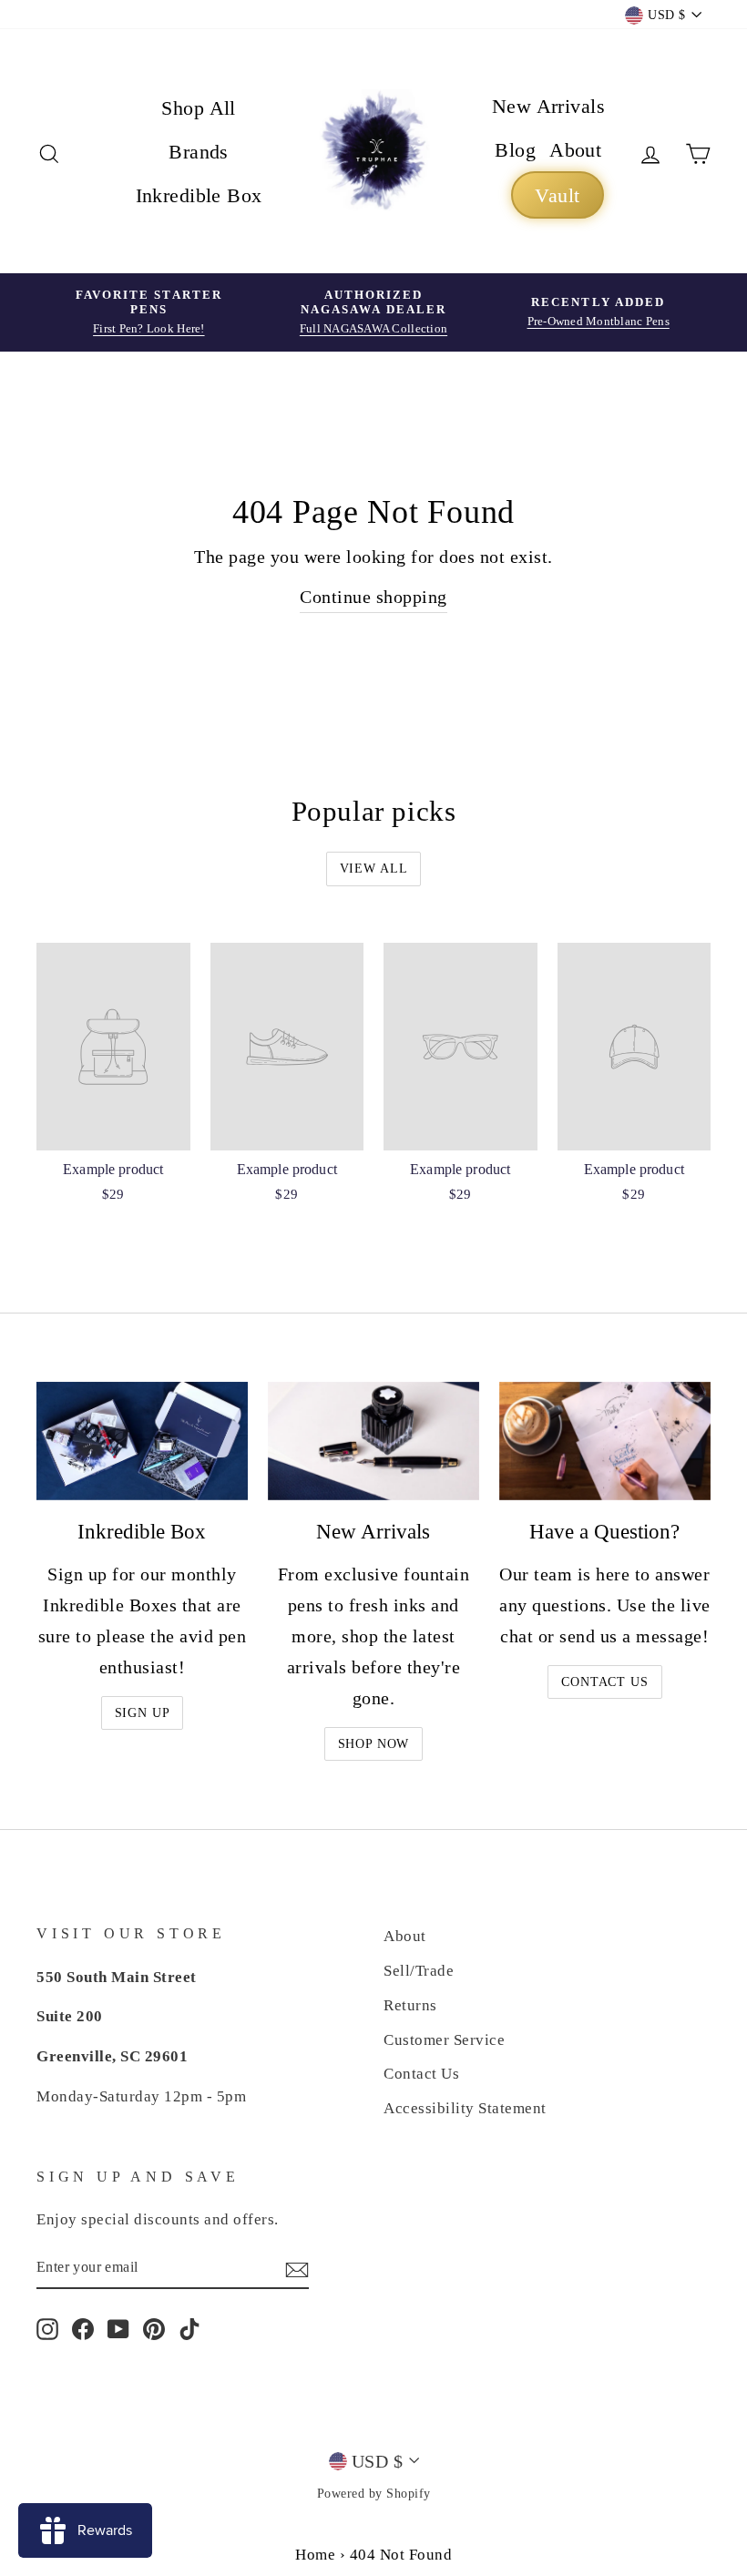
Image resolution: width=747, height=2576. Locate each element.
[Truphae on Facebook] (83, 2328)
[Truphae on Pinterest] (154, 2328)
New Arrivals (548, 106)
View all (374, 869)
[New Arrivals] (373, 1441)
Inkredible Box (199, 195)
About (575, 150)
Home (315, 2555)
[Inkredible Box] (142, 1441)
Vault (557, 195)
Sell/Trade (419, 1971)
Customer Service (444, 2040)
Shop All (199, 108)
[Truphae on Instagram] (47, 2328)
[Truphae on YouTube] (118, 2328)
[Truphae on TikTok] (189, 2328)
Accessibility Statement (465, 2108)
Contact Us (604, 1682)
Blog (515, 150)
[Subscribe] (297, 2268)
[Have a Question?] (605, 1441)
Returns (410, 2005)
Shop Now (374, 1744)
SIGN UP (143, 1713)
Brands (199, 152)
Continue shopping (373, 597)
